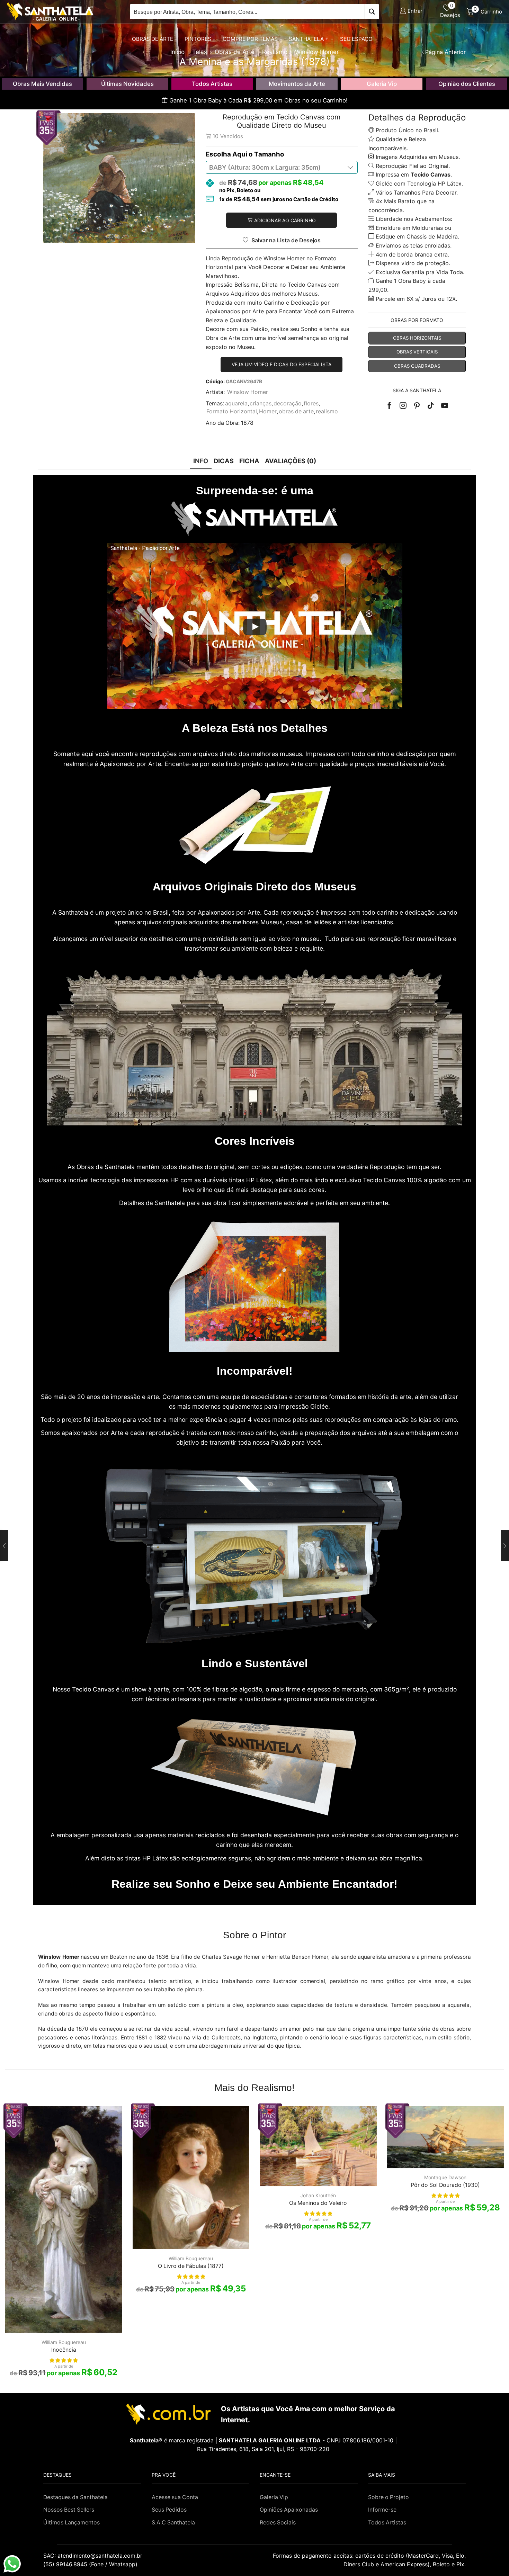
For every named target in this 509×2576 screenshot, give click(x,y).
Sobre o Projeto (389, 2497)
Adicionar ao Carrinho (285, 220)
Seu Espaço (356, 39)
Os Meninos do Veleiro (318, 2203)
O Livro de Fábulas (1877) (191, 2266)
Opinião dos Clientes (467, 84)
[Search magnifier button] (372, 12)
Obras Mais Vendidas (42, 84)
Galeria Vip (382, 84)
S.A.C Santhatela (173, 2523)
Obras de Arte (153, 39)
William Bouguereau (64, 2342)
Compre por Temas (250, 39)
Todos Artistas (212, 84)
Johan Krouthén (318, 2195)
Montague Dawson (445, 2177)
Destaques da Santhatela (75, 2497)
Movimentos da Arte (297, 84)
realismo (327, 411)
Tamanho (269, 154)
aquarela (236, 403)
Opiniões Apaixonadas (289, 2510)
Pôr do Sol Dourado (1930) (445, 2185)
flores (311, 403)
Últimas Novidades (127, 84)
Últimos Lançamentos (72, 2523)
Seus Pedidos (169, 2510)
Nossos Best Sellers (69, 2510)
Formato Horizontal (232, 411)
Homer (268, 411)
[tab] (201, 461)
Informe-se (382, 2510)
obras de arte (296, 411)
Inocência (64, 2350)
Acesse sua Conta (175, 2497)
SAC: (94, 2556)
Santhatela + (309, 39)
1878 (247, 423)
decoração (288, 403)
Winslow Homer (248, 392)
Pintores (198, 39)
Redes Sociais (278, 2523)
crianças (261, 403)
